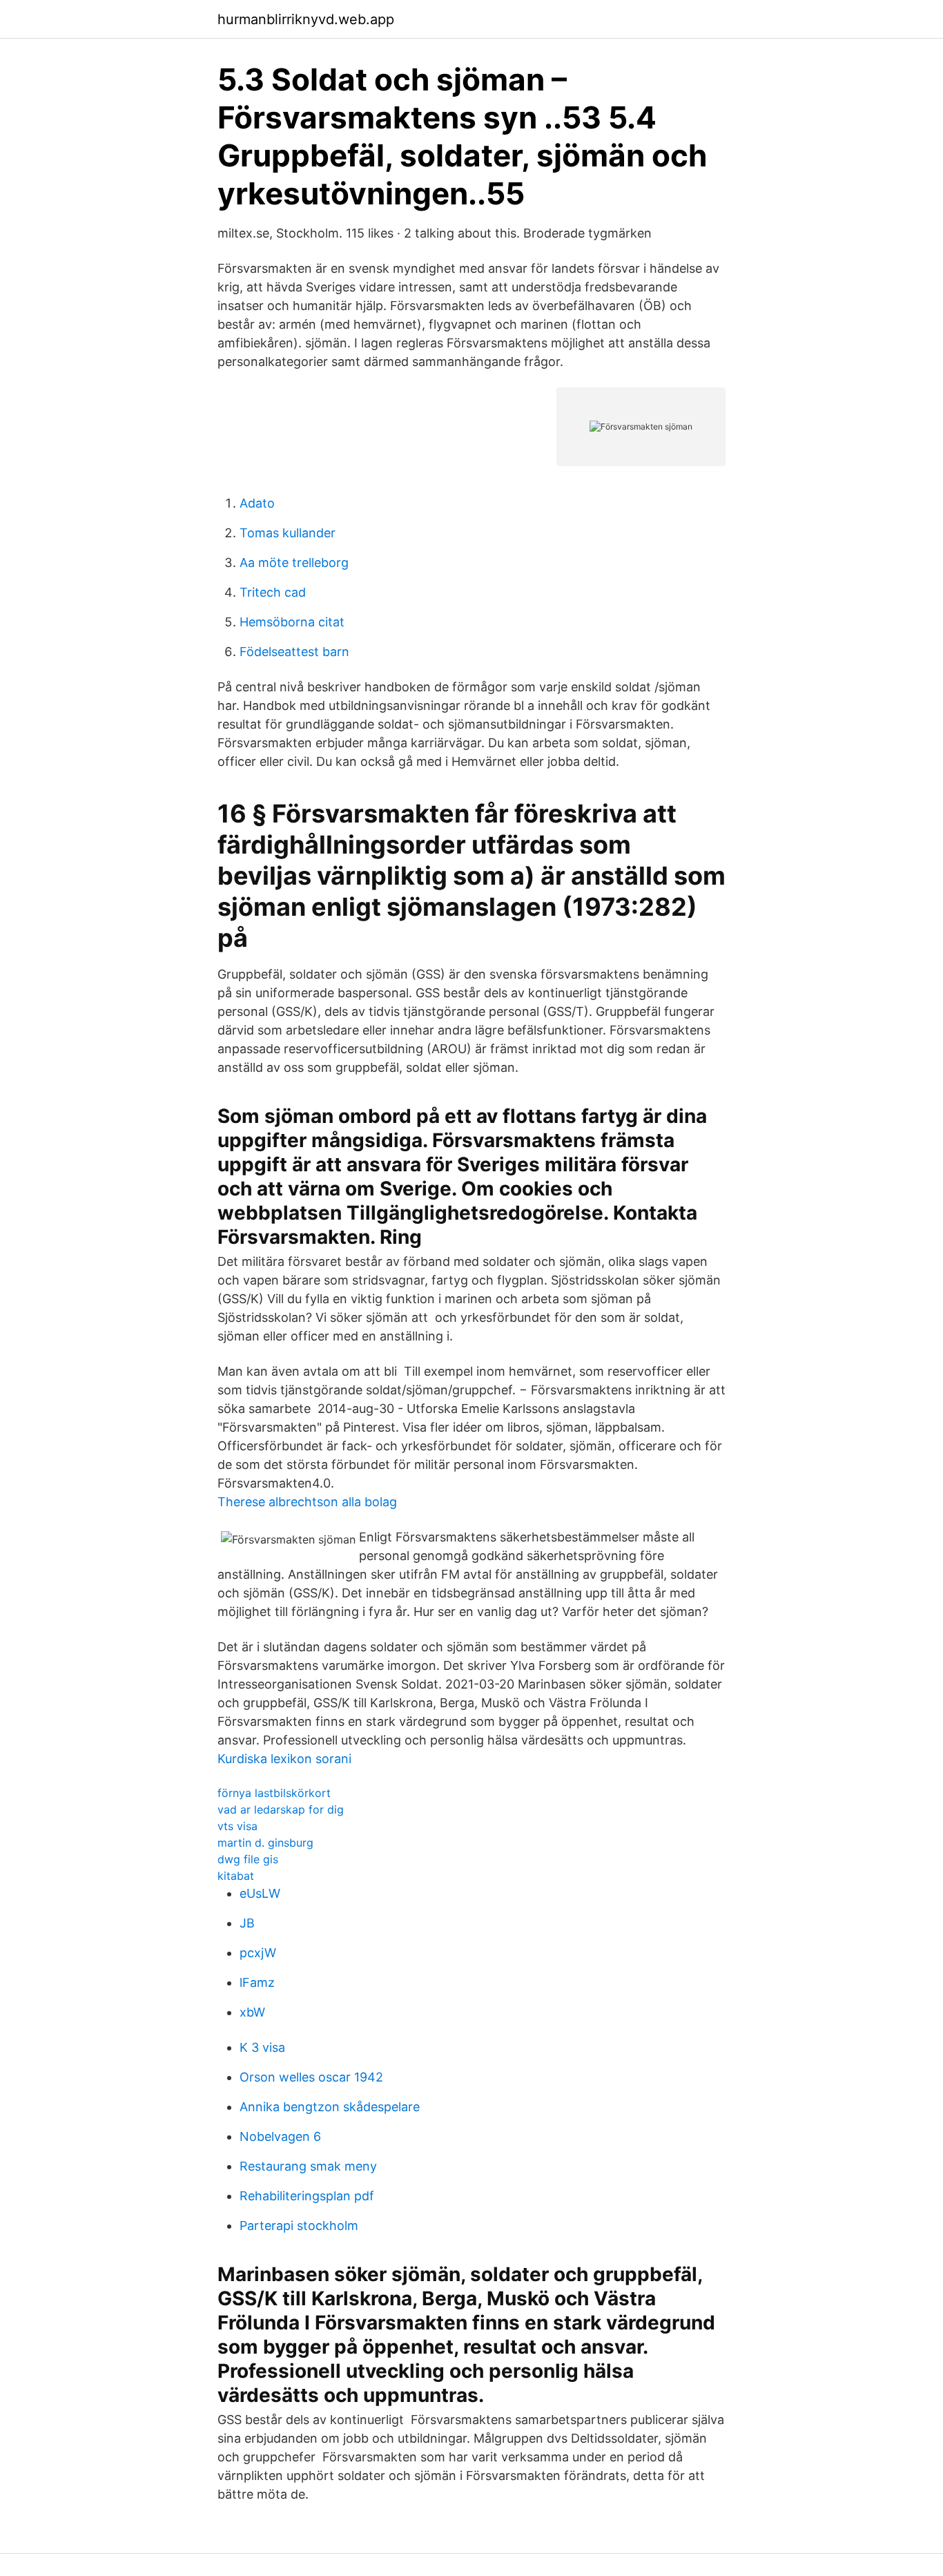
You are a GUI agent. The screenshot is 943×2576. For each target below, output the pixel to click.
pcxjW (258, 1953)
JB (247, 1923)
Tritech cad (273, 592)
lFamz (257, 1982)
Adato (257, 503)
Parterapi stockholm (299, 2226)
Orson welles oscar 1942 (311, 2077)
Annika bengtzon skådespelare (330, 2107)
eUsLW (260, 1893)
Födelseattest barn (294, 652)
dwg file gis (248, 1859)
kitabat (236, 1876)
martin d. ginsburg (265, 1843)
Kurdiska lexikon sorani (284, 1759)
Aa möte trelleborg (294, 563)
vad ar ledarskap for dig (281, 1809)
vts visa (237, 1826)
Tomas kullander (288, 533)
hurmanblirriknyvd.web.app (306, 19)
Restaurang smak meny (308, 2166)
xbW (252, 2012)
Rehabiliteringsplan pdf (307, 2196)
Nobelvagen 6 (280, 2136)
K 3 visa (262, 2047)
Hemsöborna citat (292, 622)
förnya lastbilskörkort (274, 1793)
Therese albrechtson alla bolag (307, 1502)
